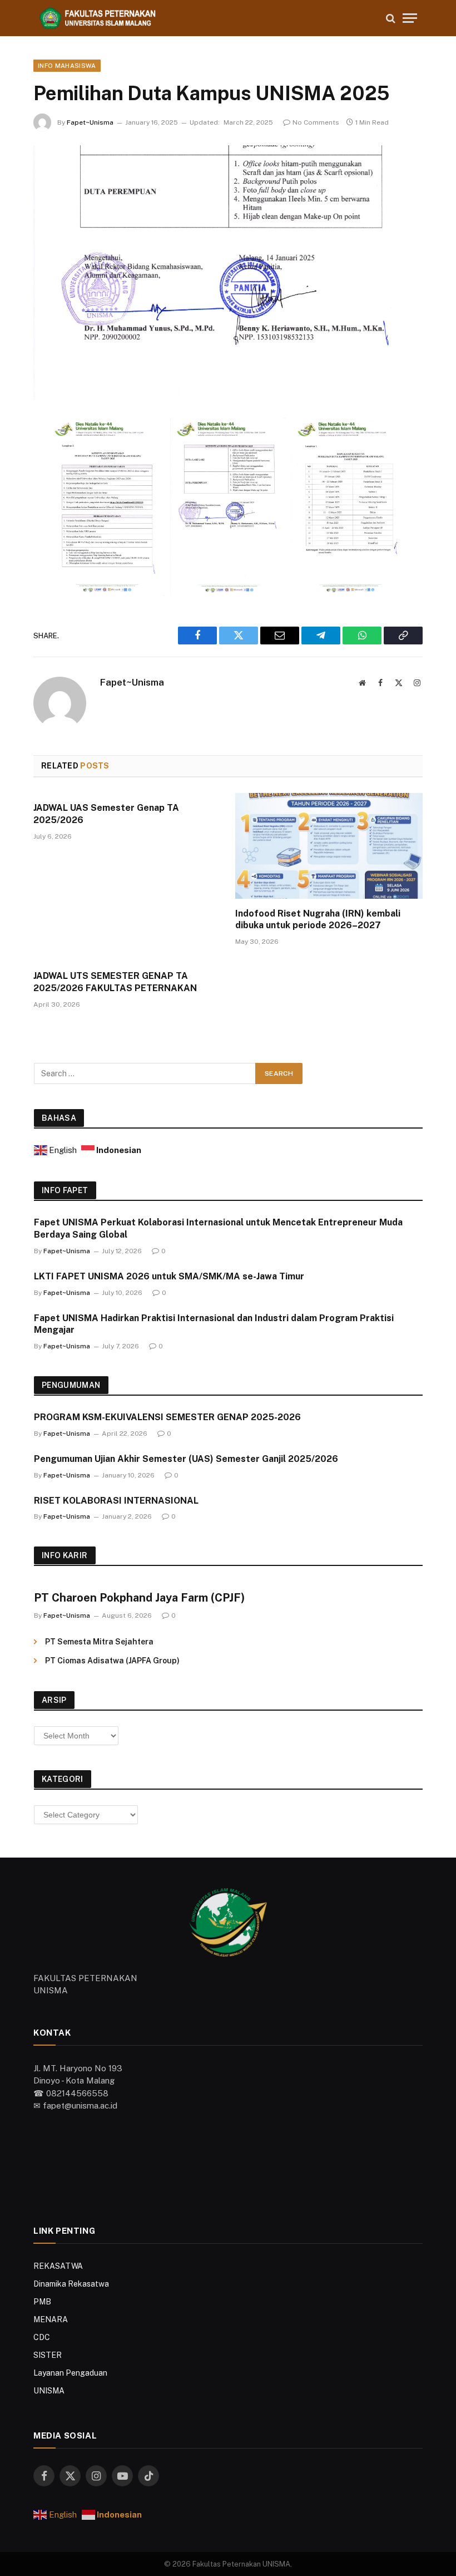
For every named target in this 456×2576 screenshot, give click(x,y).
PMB (42, 2302)
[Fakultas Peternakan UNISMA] (206, 18)
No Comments (316, 122)
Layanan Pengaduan (70, 2373)
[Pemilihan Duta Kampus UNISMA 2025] (228, 272)
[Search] (391, 18)
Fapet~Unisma (90, 122)
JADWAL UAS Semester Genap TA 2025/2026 (106, 814)
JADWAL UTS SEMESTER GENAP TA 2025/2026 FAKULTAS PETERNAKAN (115, 982)
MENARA (51, 2319)
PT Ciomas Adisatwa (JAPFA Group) (112, 1661)
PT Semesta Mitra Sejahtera (99, 1642)
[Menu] (410, 18)
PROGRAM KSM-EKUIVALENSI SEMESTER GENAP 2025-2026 (167, 1417)
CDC (42, 2337)
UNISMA (49, 2391)
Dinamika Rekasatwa (71, 2284)
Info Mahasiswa (67, 66)
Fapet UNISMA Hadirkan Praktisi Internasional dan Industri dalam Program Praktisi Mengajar (214, 1324)
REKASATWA (58, 2266)
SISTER (48, 2355)
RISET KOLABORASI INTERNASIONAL (116, 1501)
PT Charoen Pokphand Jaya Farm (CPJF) (139, 1598)
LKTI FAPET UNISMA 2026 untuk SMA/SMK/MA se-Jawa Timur (169, 1276)
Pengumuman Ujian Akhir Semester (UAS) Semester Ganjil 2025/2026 (186, 1459)
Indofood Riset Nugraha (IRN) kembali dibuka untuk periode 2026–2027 (318, 920)
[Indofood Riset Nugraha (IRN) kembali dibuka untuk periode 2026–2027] (329, 846)
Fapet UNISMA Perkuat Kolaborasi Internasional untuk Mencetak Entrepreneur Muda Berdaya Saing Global (218, 1228)
